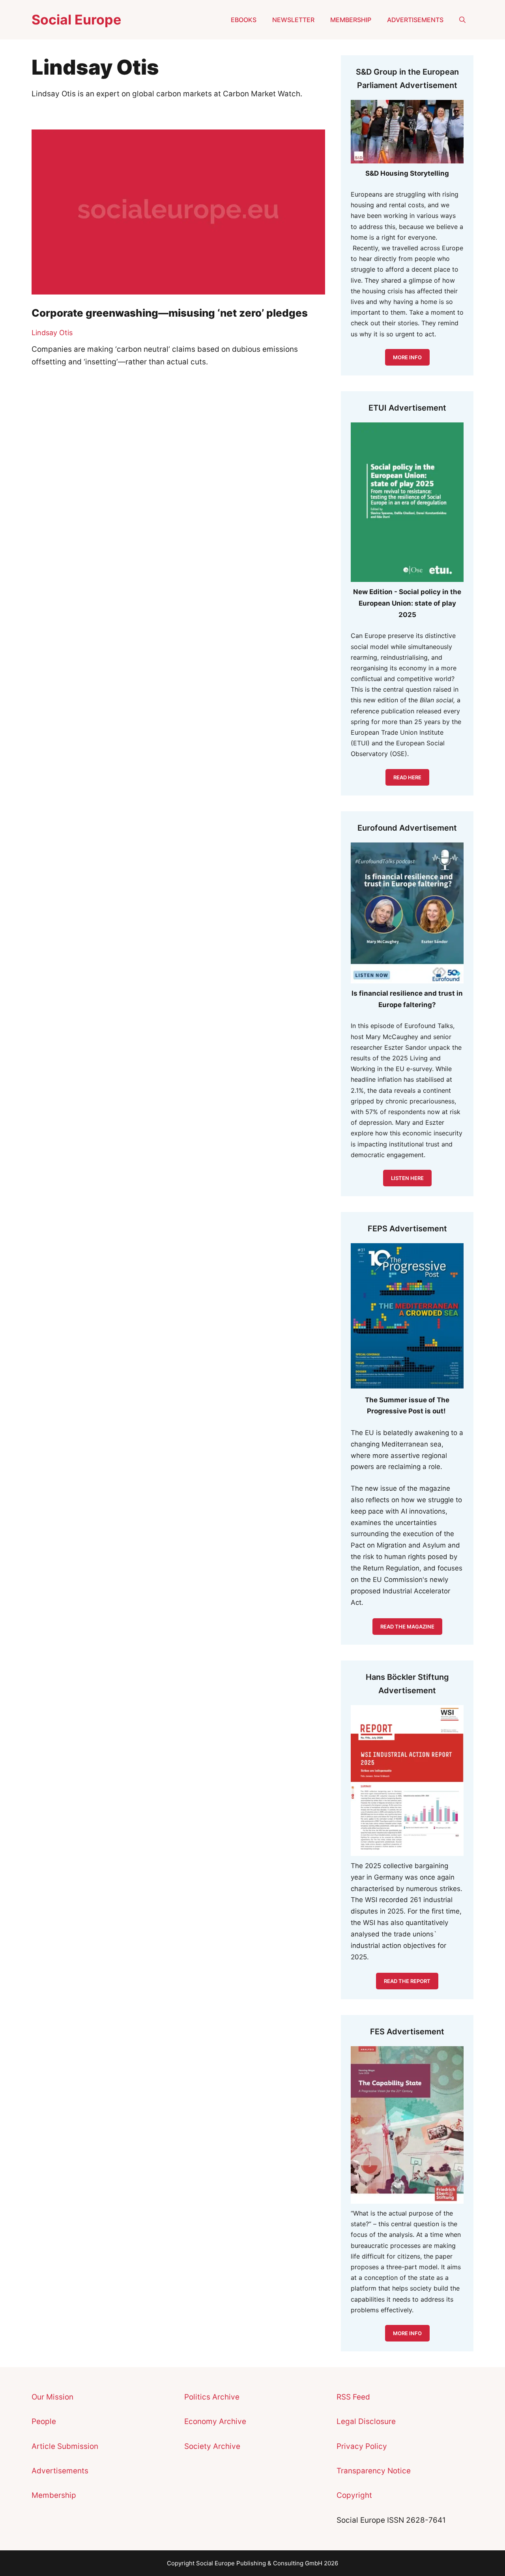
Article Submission (65, 2446)
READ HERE (407, 777)
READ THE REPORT (407, 1981)
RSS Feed (353, 2397)
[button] (462, 20)
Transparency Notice (374, 2471)
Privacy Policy (362, 2446)
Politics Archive (212, 2397)
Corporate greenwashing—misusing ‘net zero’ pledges (170, 313)
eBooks (244, 20)
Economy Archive (215, 2421)
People (44, 2421)
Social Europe (76, 20)
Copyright (354, 2495)
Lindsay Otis (52, 333)
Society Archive (212, 2446)
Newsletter (293, 20)
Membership (351, 20)
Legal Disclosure (366, 2421)
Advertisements (415, 20)
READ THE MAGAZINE (407, 1627)
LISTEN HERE (407, 1178)
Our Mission (52, 2397)
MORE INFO (407, 357)
